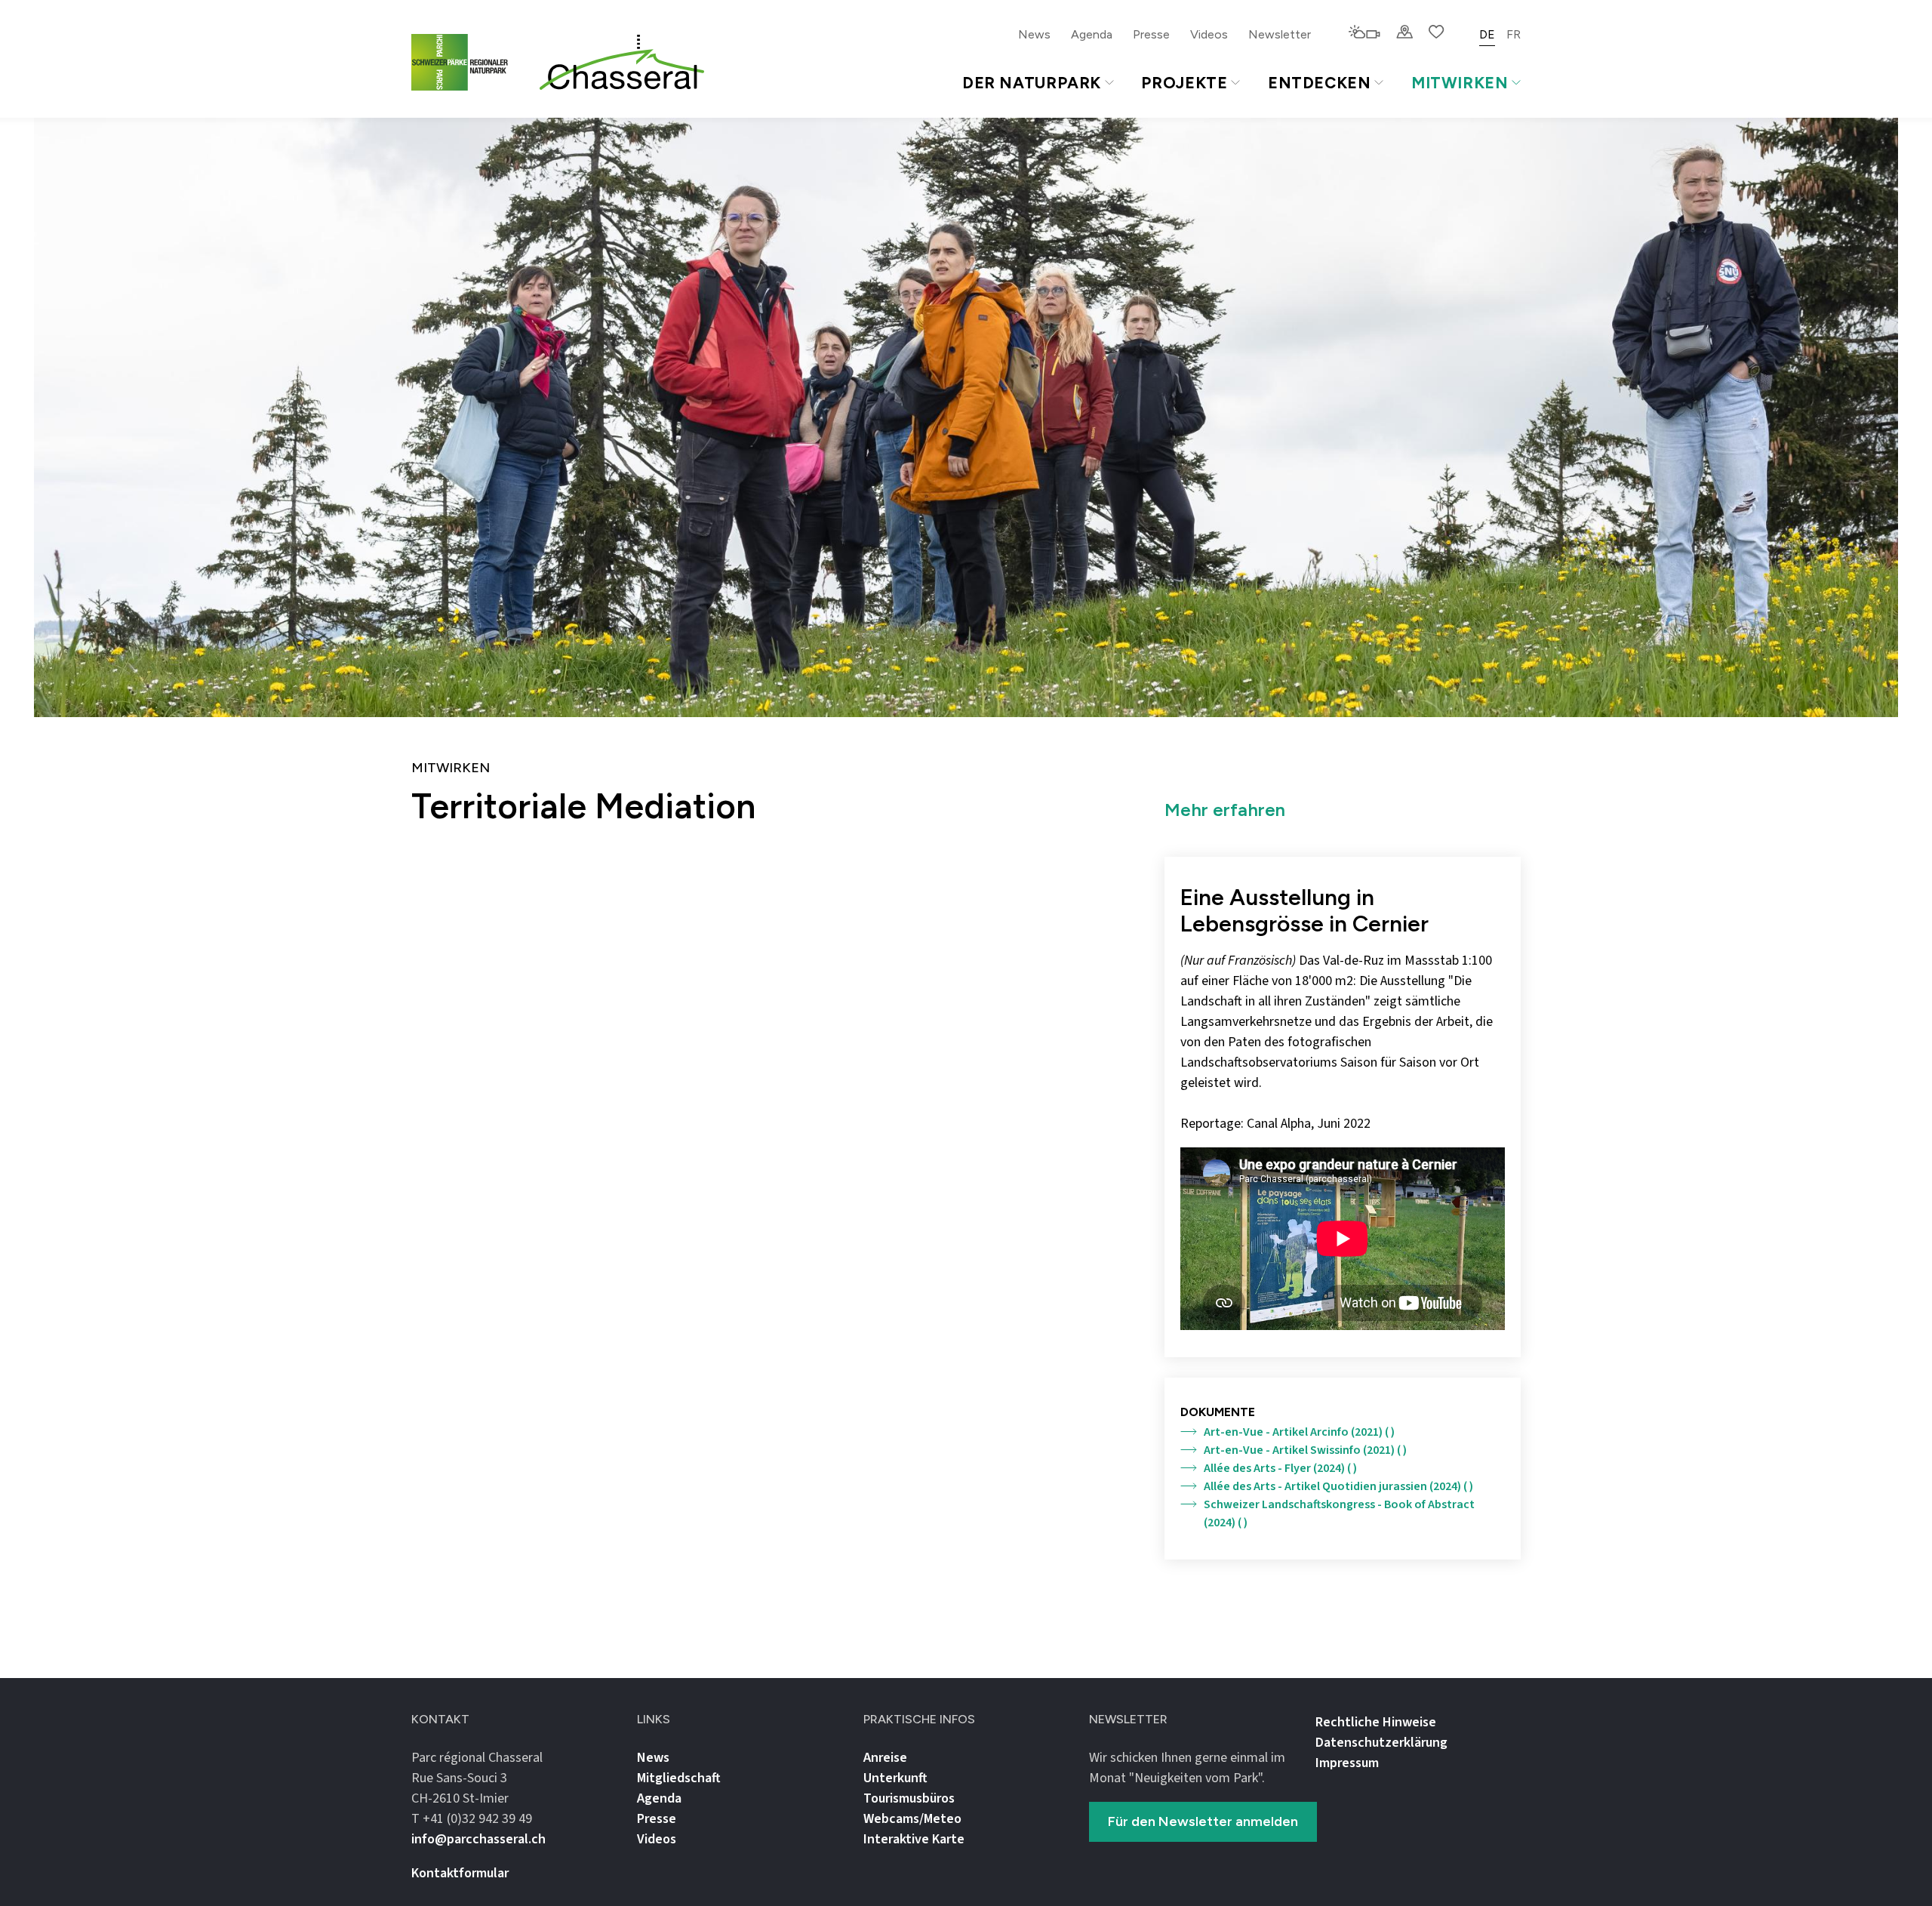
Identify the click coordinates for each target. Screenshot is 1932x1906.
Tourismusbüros (909, 1798)
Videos (1209, 34)
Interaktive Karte (914, 1839)
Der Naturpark (1032, 83)
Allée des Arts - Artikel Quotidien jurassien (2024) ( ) (1338, 1486)
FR (1514, 34)
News (1034, 34)
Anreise (885, 1758)
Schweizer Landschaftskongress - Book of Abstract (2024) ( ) (1339, 1513)
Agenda (1092, 34)
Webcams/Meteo (912, 1819)
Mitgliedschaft (679, 1778)
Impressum (1347, 1763)
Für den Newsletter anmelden (1203, 1821)
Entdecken (1320, 83)
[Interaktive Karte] (1404, 33)
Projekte (1184, 83)
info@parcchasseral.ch (478, 1839)
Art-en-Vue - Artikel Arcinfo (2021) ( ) (1299, 1432)
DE (1487, 34)
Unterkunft (895, 1778)
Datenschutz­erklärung (1381, 1743)
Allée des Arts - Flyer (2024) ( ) (1280, 1468)
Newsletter (1280, 34)
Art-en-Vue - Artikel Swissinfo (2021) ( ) (1305, 1450)
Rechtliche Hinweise (1376, 1722)
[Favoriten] (1437, 33)
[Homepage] (622, 63)
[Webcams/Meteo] (1364, 33)
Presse (1151, 34)
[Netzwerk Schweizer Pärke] (469, 62)
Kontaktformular (460, 1873)
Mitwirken (1460, 83)
